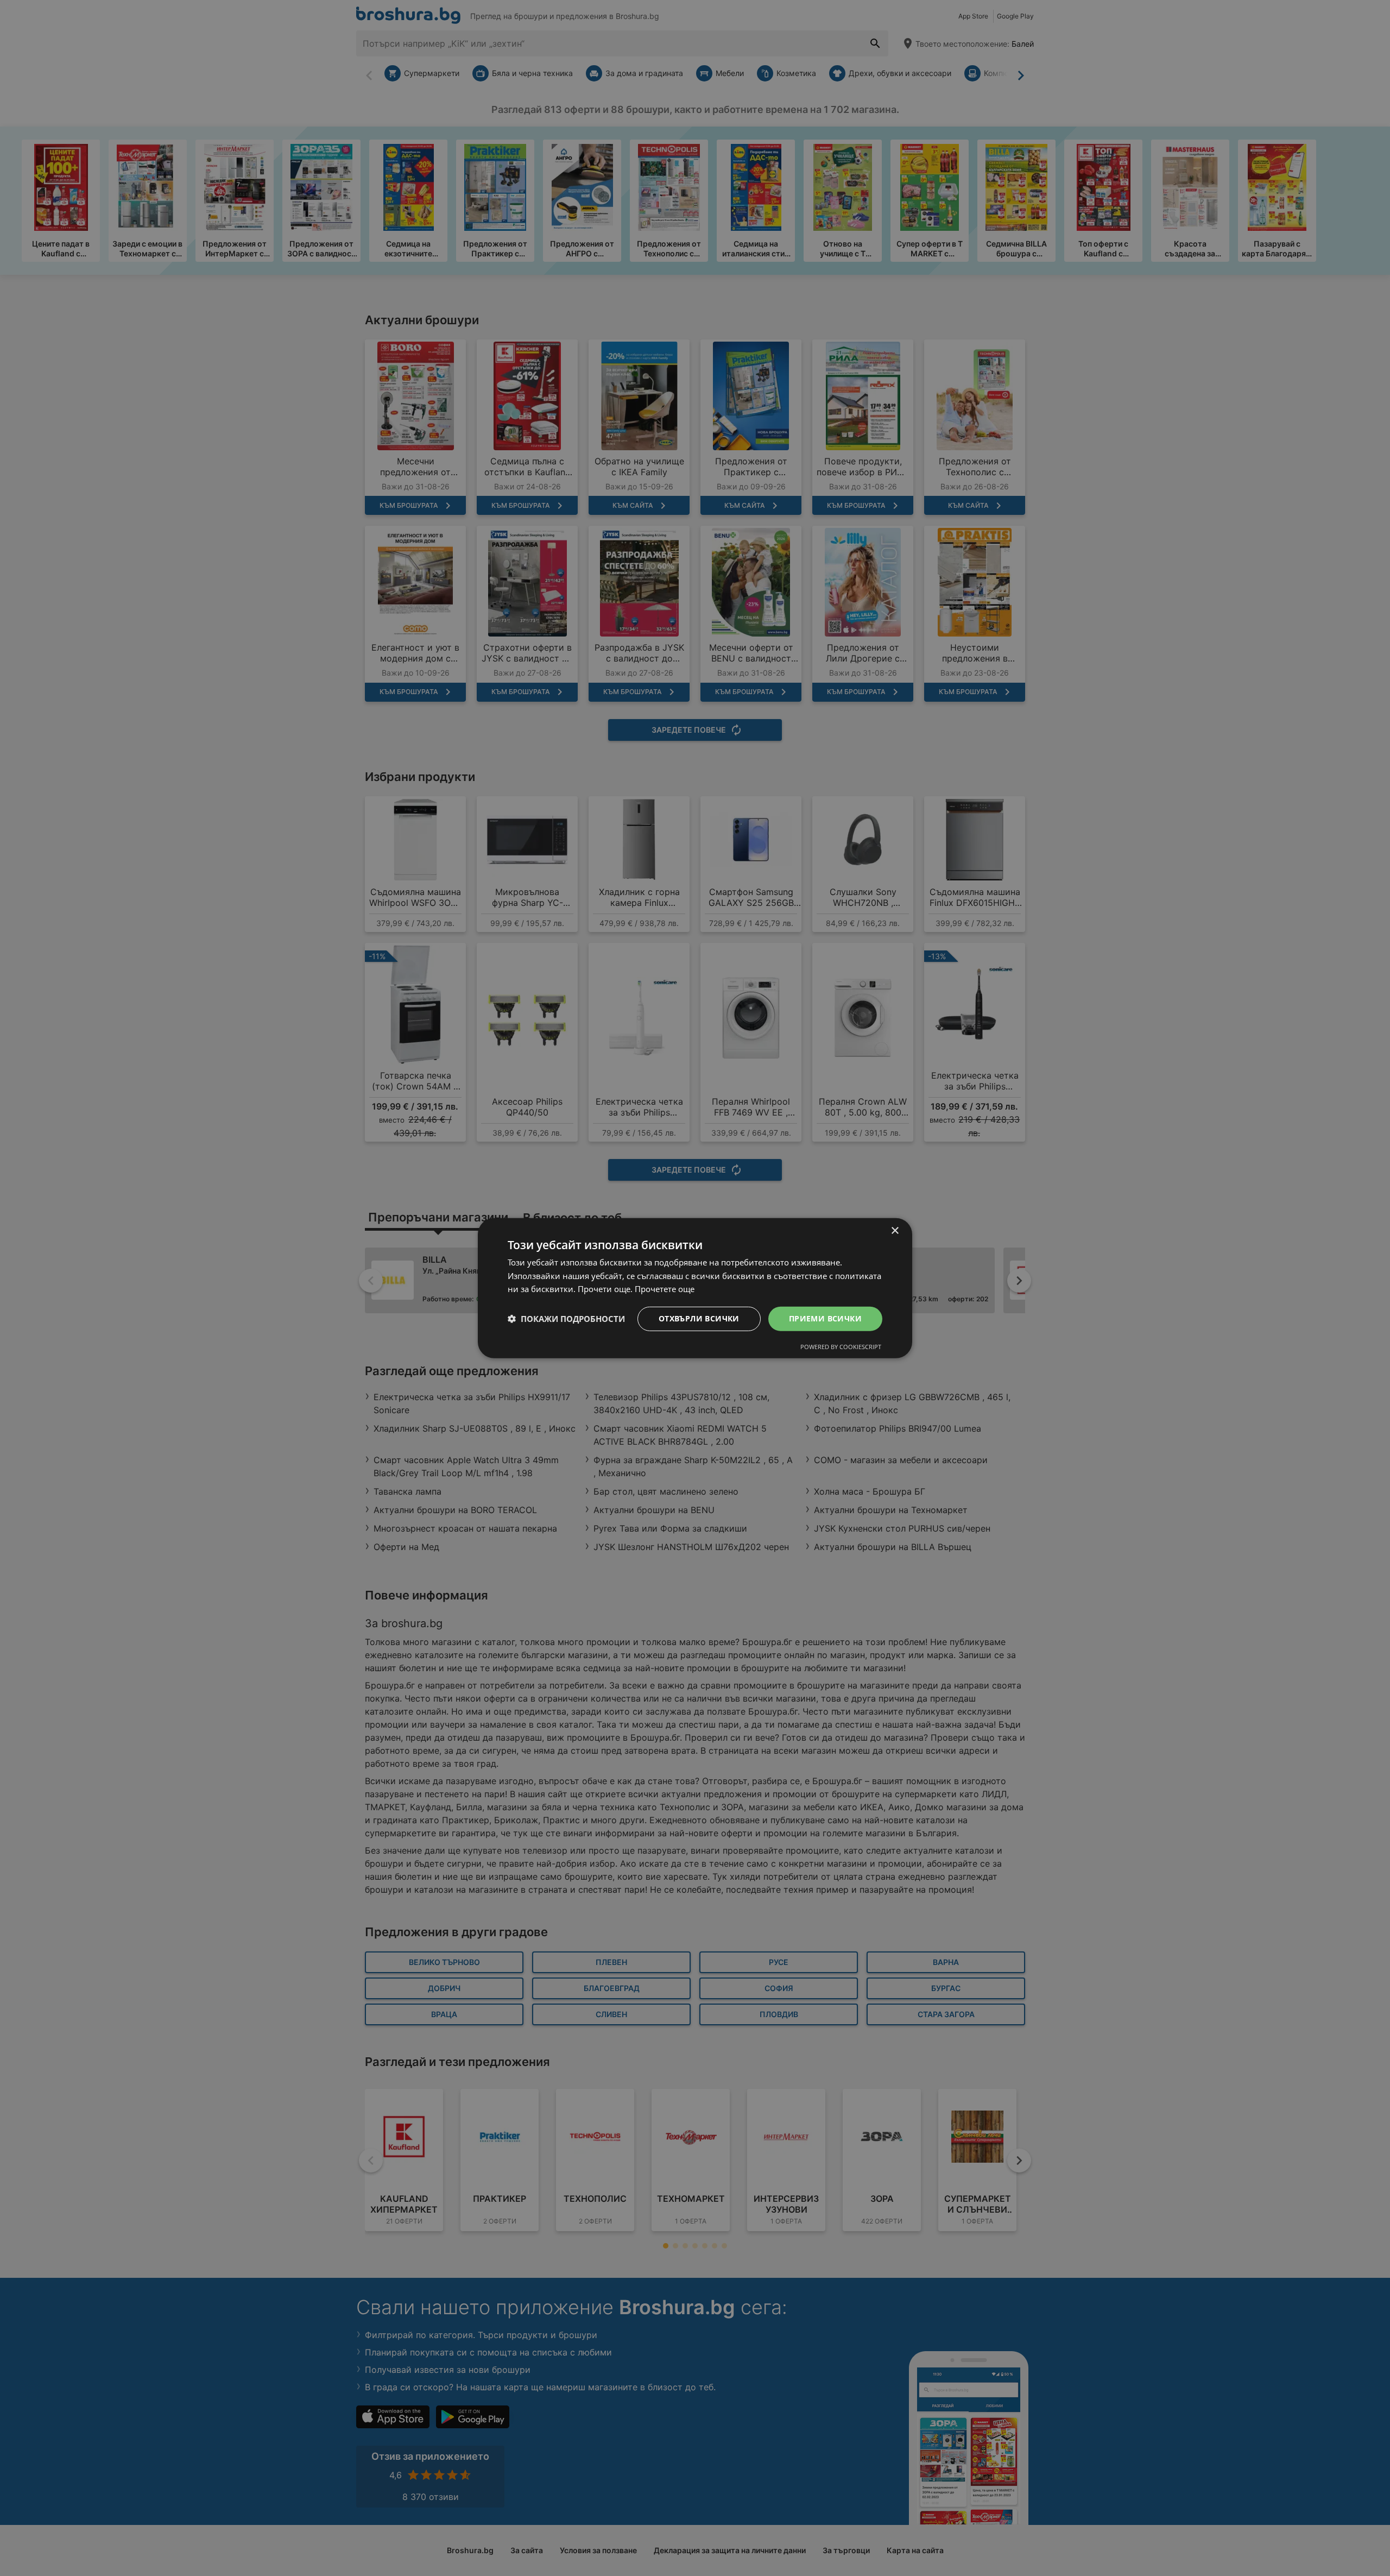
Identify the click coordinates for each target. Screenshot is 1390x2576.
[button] (566, 1319)
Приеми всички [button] (825, 1318)
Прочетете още (665, 1289)
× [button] (895, 1230)
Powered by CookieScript (841, 1347)
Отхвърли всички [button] (699, 1318)
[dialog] (695, 1288)
